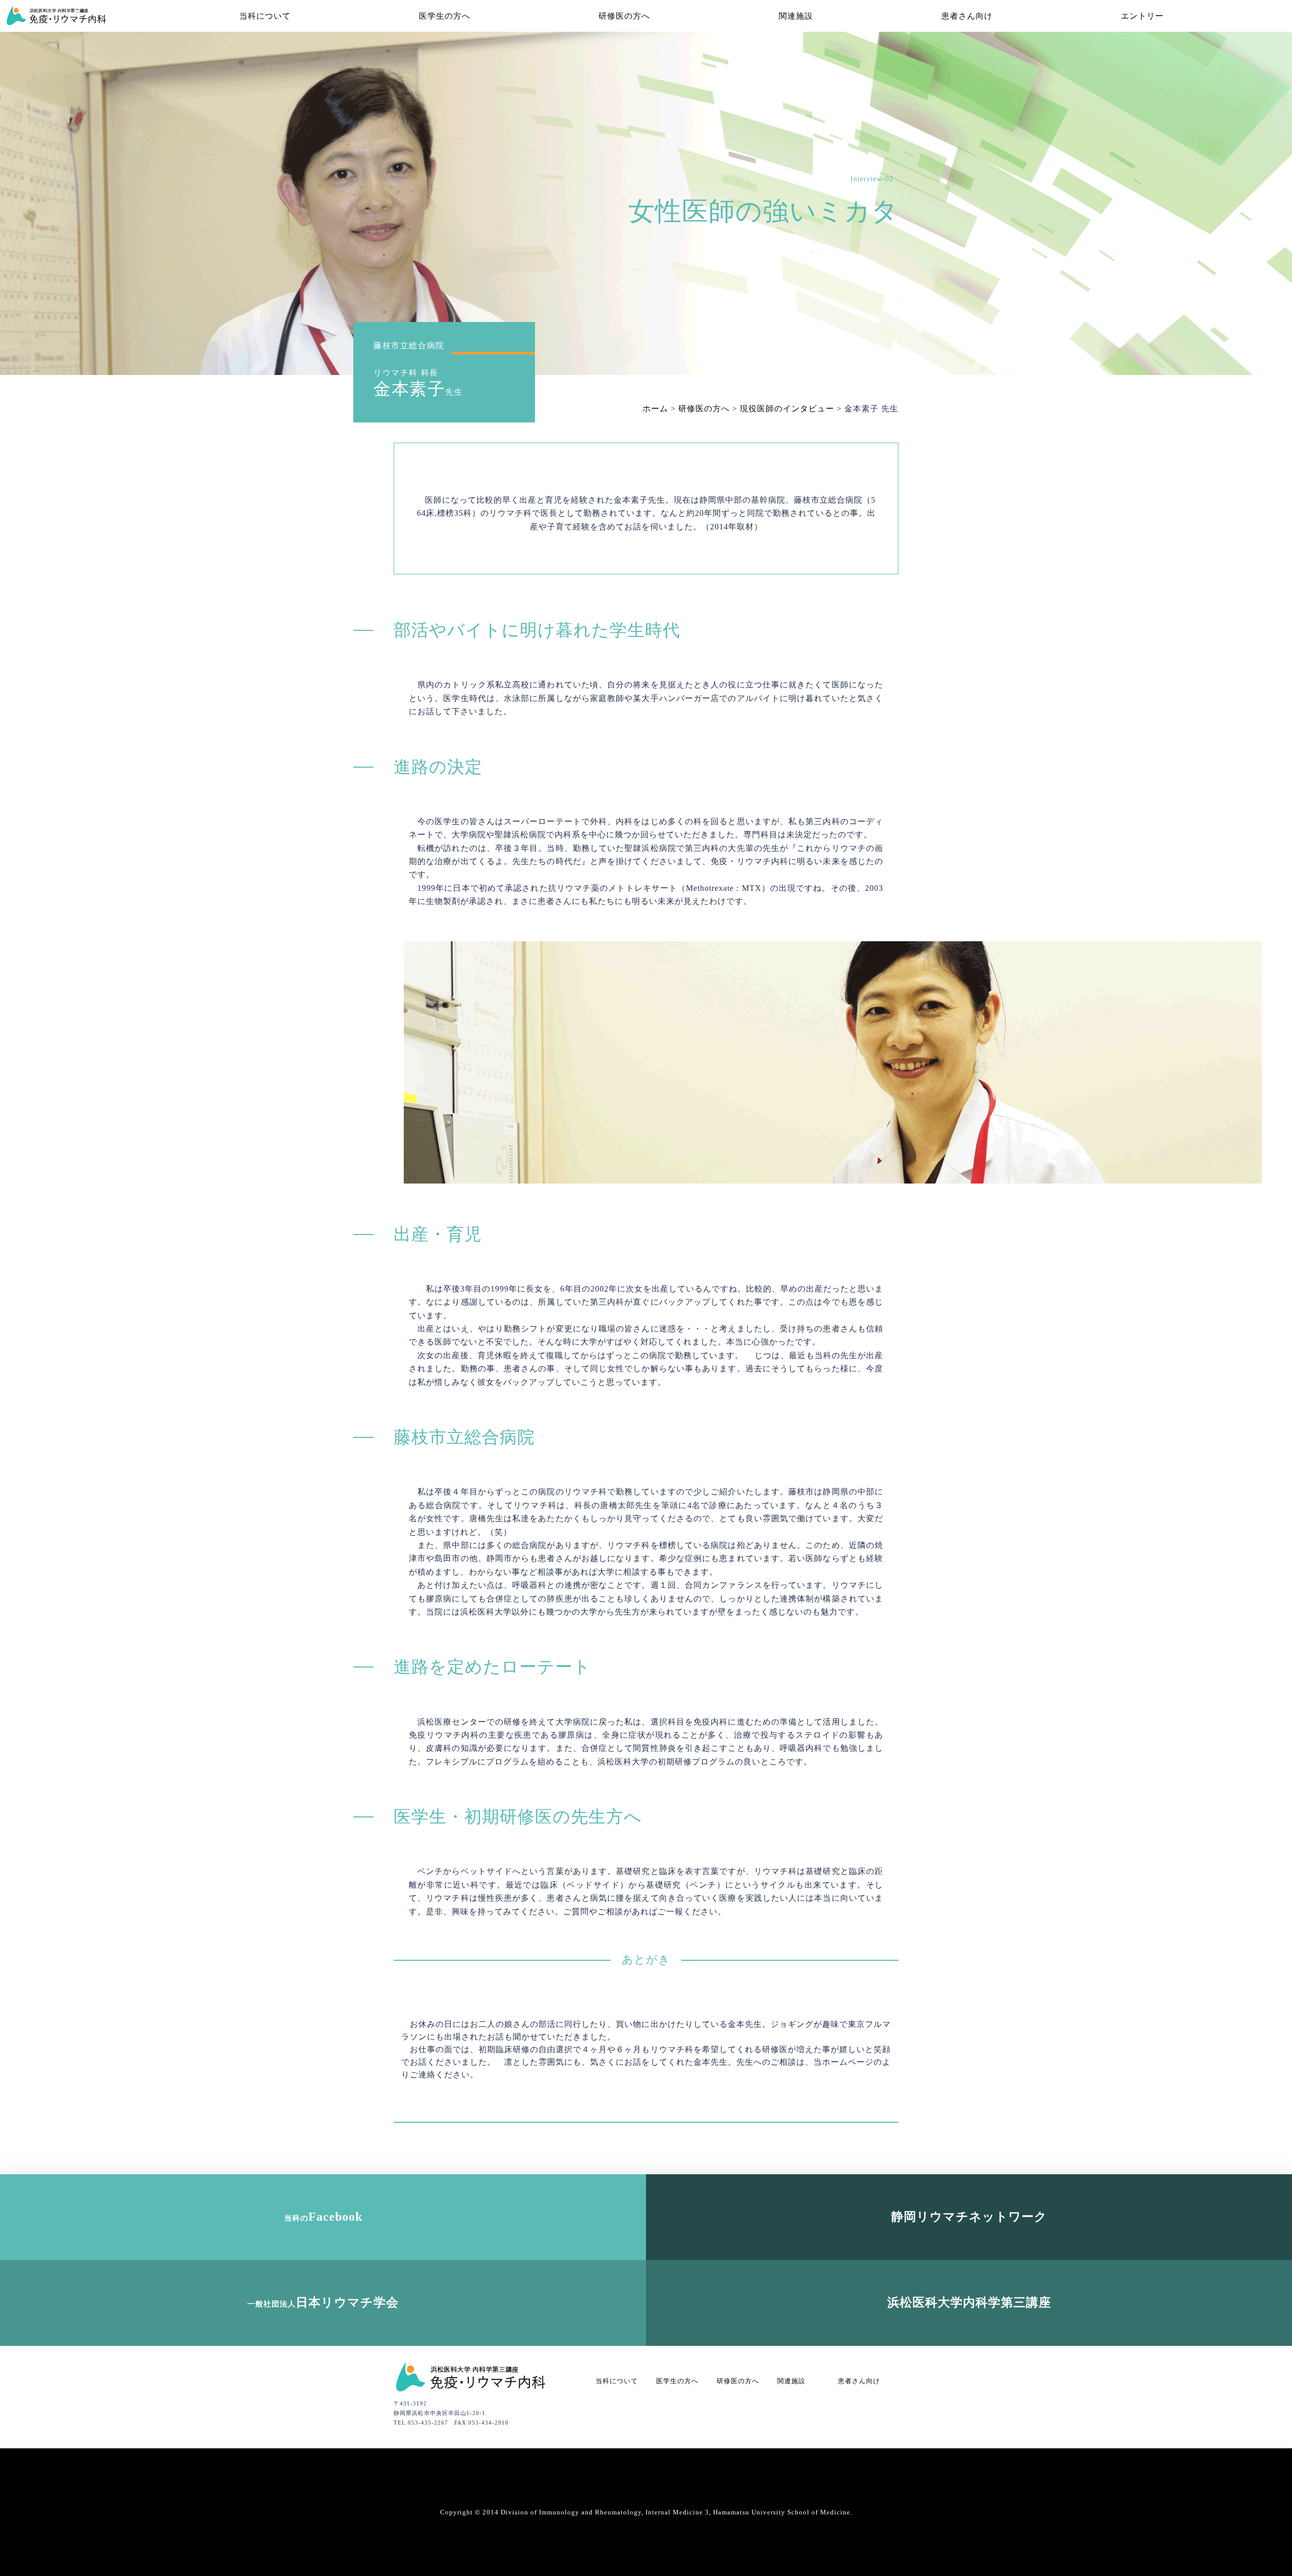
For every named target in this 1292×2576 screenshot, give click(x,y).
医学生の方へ (445, 16)
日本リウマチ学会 (323, 2302)
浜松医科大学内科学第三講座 (969, 2302)
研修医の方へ (624, 16)
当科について (265, 16)
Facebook (323, 2217)
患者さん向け (967, 16)
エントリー (1142, 16)
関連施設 (796, 16)
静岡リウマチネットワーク (969, 2217)
